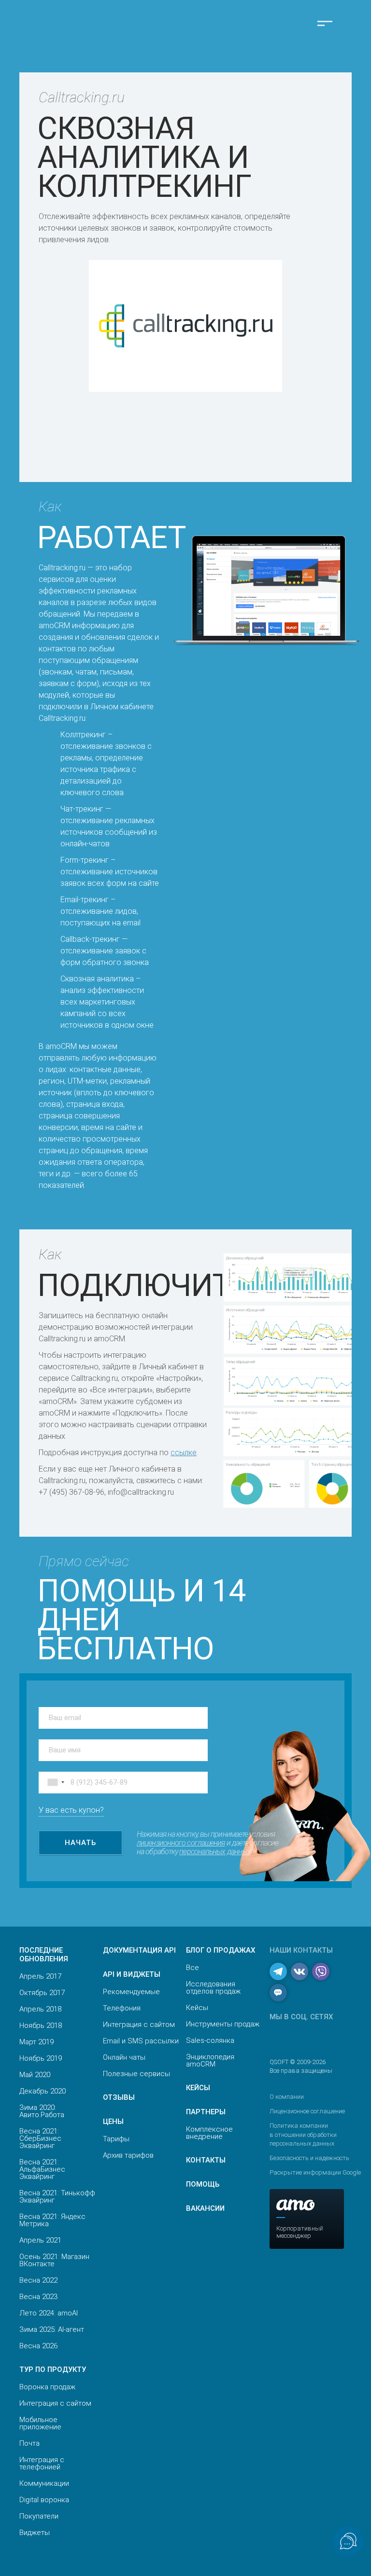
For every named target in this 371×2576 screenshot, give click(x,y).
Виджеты (35, 2533)
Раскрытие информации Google (315, 2172)
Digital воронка (44, 2500)
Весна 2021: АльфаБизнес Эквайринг (42, 2169)
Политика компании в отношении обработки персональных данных (303, 2134)
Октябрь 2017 (42, 1993)
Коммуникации (44, 2483)
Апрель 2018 (40, 2009)
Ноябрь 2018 (41, 2025)
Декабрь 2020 (43, 2091)
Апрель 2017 (40, 1976)
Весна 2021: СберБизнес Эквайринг (40, 2138)
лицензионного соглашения (181, 1843)
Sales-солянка (210, 2040)
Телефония (122, 2008)
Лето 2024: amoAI (49, 2313)
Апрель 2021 (40, 2240)
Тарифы (116, 2139)
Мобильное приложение (40, 2423)
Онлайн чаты (124, 2057)
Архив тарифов (128, 2155)
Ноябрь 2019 (41, 2058)
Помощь (203, 2184)
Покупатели (39, 2516)
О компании (287, 2097)
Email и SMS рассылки (141, 2041)
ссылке (184, 1453)
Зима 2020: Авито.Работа (42, 2111)
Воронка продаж (47, 2387)
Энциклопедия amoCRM (210, 2060)
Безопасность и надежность (309, 2158)
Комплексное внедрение (209, 2133)
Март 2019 (36, 2042)
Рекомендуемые (131, 1992)
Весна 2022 (38, 2280)
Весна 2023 (38, 2297)
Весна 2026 (38, 2346)
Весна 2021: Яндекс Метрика (52, 2220)
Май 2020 (35, 2075)
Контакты (206, 2160)
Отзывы (119, 2097)
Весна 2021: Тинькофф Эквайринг (57, 2197)
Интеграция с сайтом (55, 2403)
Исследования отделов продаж (213, 1988)
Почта (29, 2443)
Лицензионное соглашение (307, 2111)
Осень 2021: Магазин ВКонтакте (54, 2260)
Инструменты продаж (223, 2024)
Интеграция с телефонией (42, 2463)
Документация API (139, 1950)
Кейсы (197, 2008)
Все (193, 1968)
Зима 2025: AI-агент (52, 2329)
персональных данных (215, 1852)
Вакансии (205, 2208)
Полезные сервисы (136, 2074)
